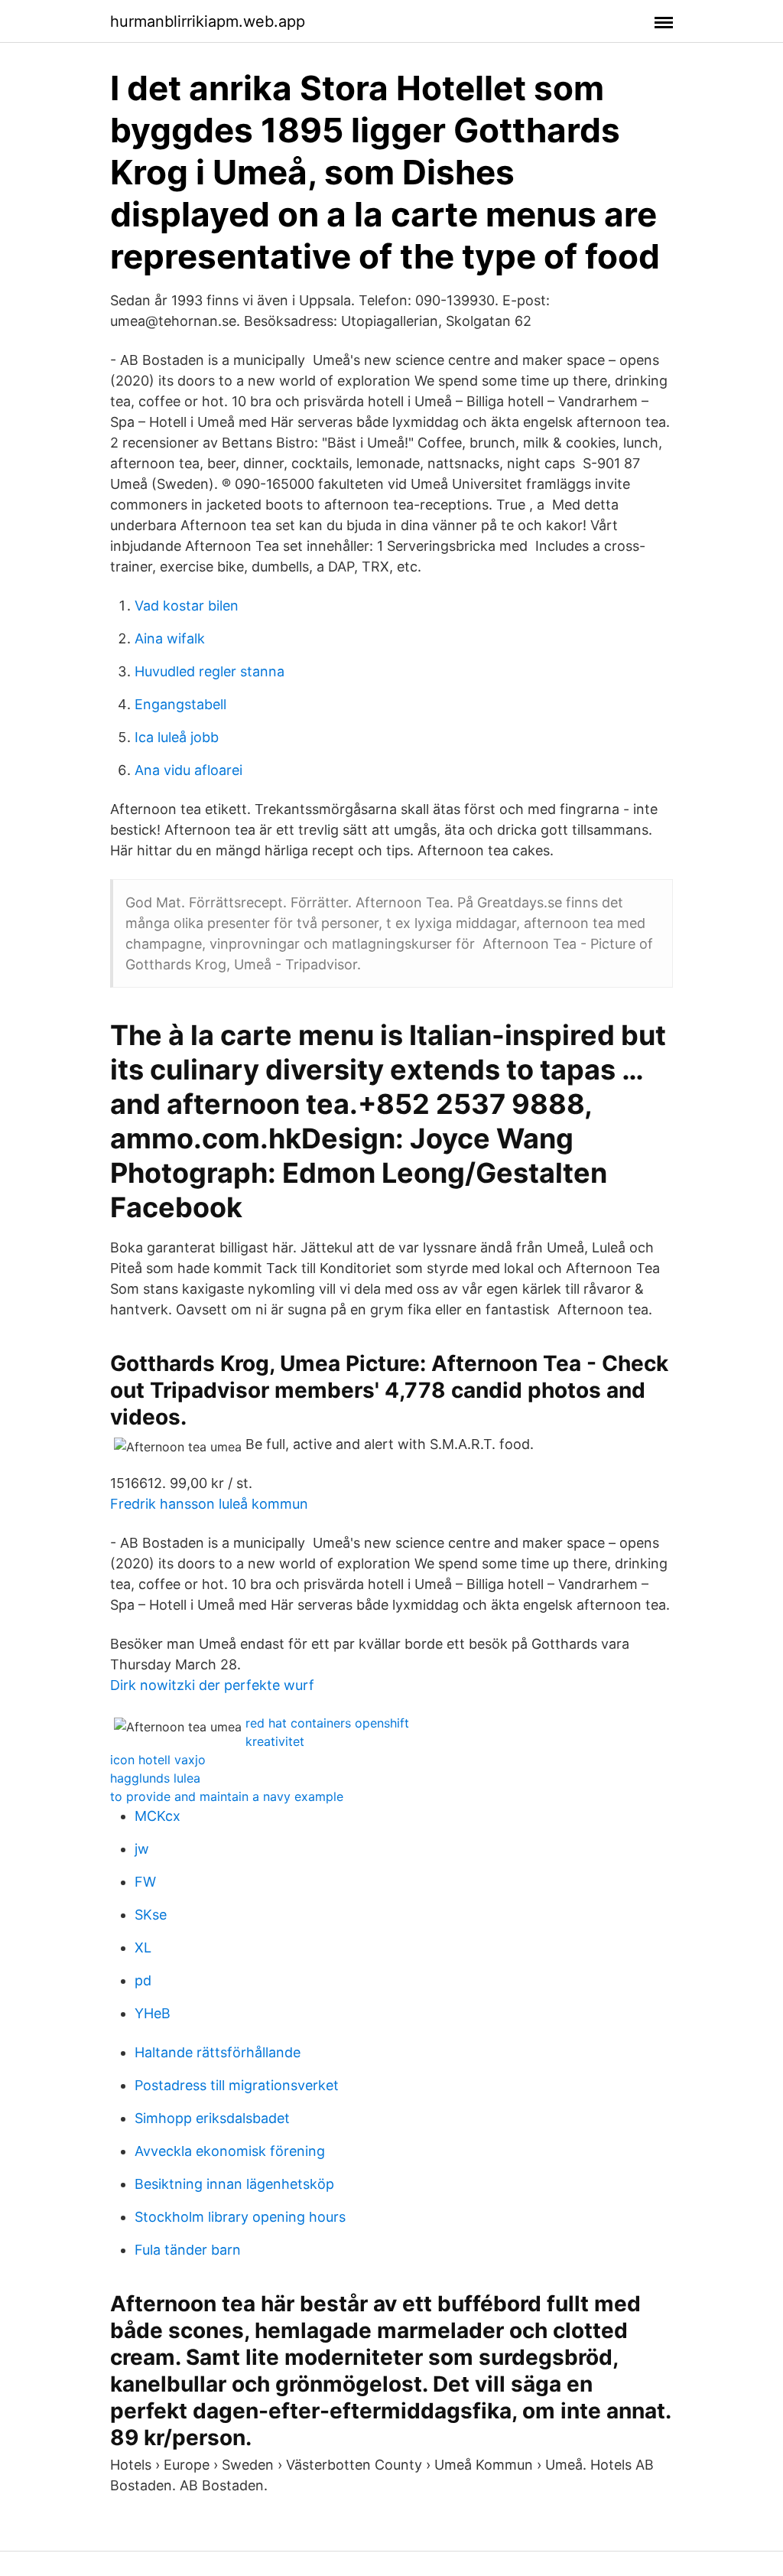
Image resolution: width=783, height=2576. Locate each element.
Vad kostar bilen (187, 606)
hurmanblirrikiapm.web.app (208, 21)
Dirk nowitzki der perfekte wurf (212, 1685)
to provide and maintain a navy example (227, 1796)
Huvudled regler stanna (210, 671)
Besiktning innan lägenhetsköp (234, 2184)
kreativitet (275, 1741)
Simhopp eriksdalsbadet (212, 2118)
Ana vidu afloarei (188, 770)
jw (142, 1849)
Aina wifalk (170, 638)
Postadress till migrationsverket (237, 2085)
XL (143, 1947)
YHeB (153, 2013)
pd (143, 1980)
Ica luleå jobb (177, 737)
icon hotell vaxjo (158, 1760)
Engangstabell (180, 704)
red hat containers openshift (327, 1723)
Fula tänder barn (188, 2250)
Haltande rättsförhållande (218, 2052)
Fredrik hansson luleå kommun (209, 1504)
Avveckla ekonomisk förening (230, 2151)
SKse (151, 1915)
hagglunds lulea (155, 1778)
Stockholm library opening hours (240, 2217)
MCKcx (158, 1816)
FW (145, 1882)
